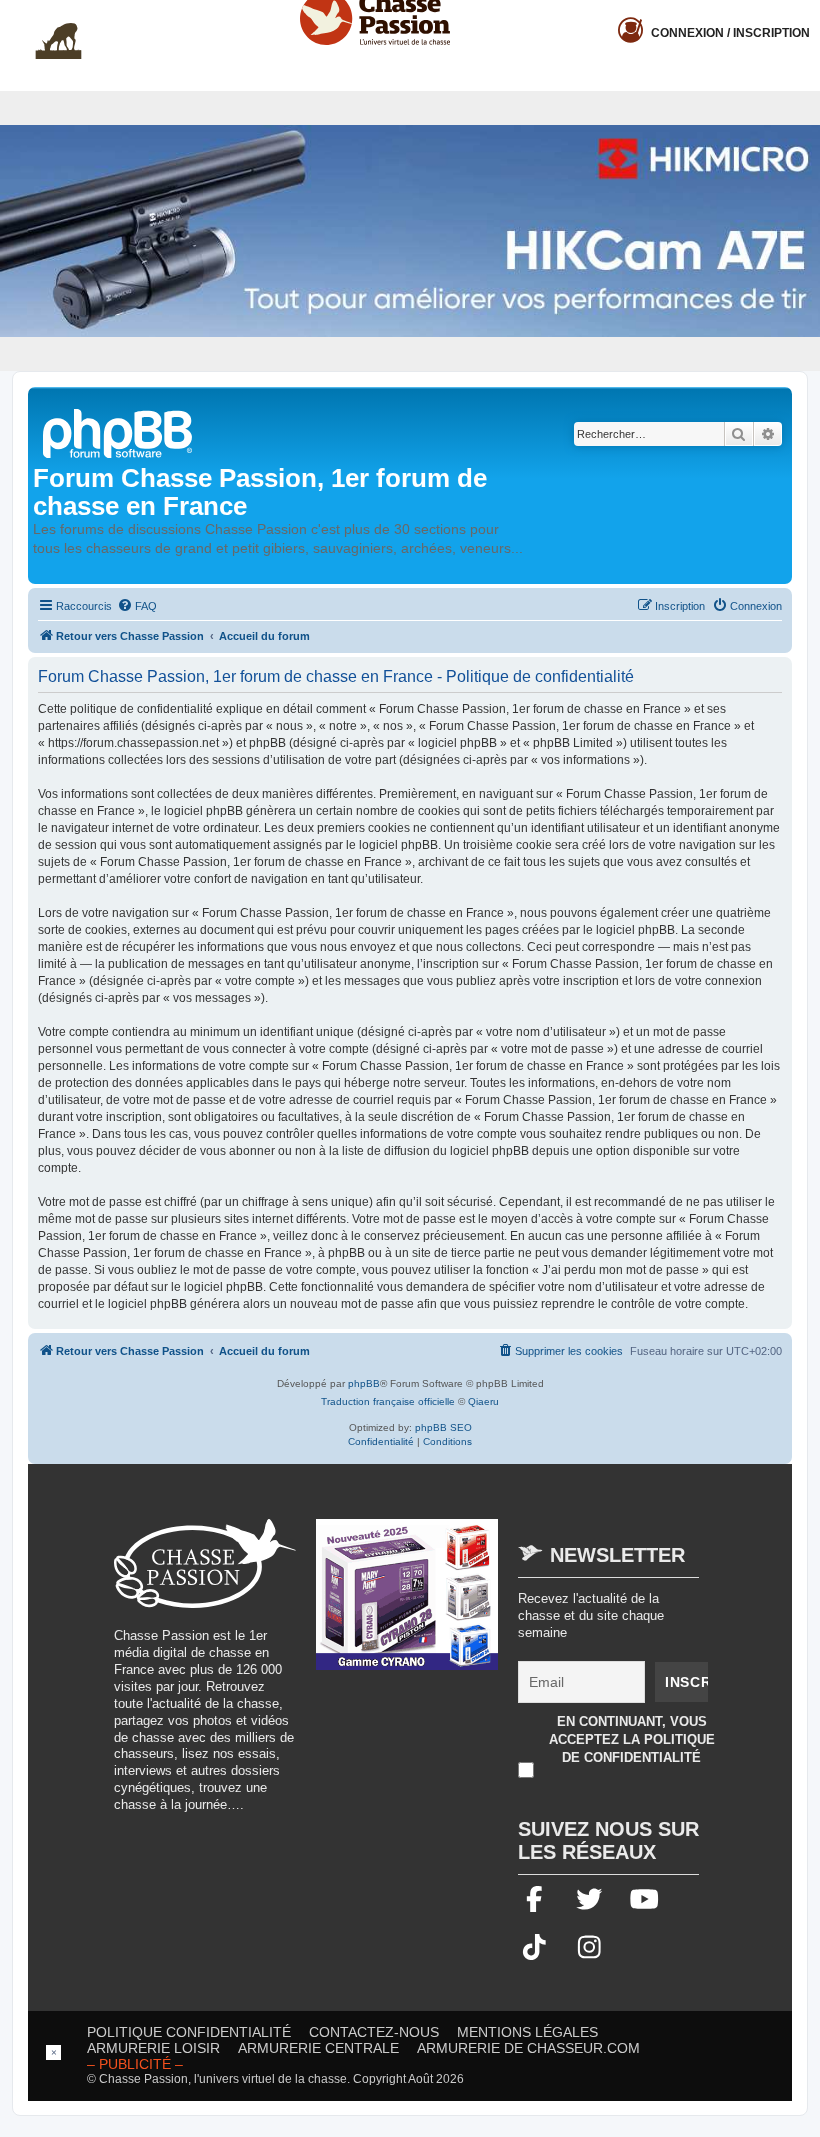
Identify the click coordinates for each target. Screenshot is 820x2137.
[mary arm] (407, 1604)
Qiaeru (483, 1401)
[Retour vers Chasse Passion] (119, 431)
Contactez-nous (374, 2032)
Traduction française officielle (388, 1401)
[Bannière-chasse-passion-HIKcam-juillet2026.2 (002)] (410, 230)
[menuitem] (137, 606)
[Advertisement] (410, 2090)
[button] (805, 16)
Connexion (730, 33)
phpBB (364, 1383)
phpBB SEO (443, 1427)
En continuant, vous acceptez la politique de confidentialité (632, 1739)
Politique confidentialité (189, 2032)
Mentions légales (527, 2032)
